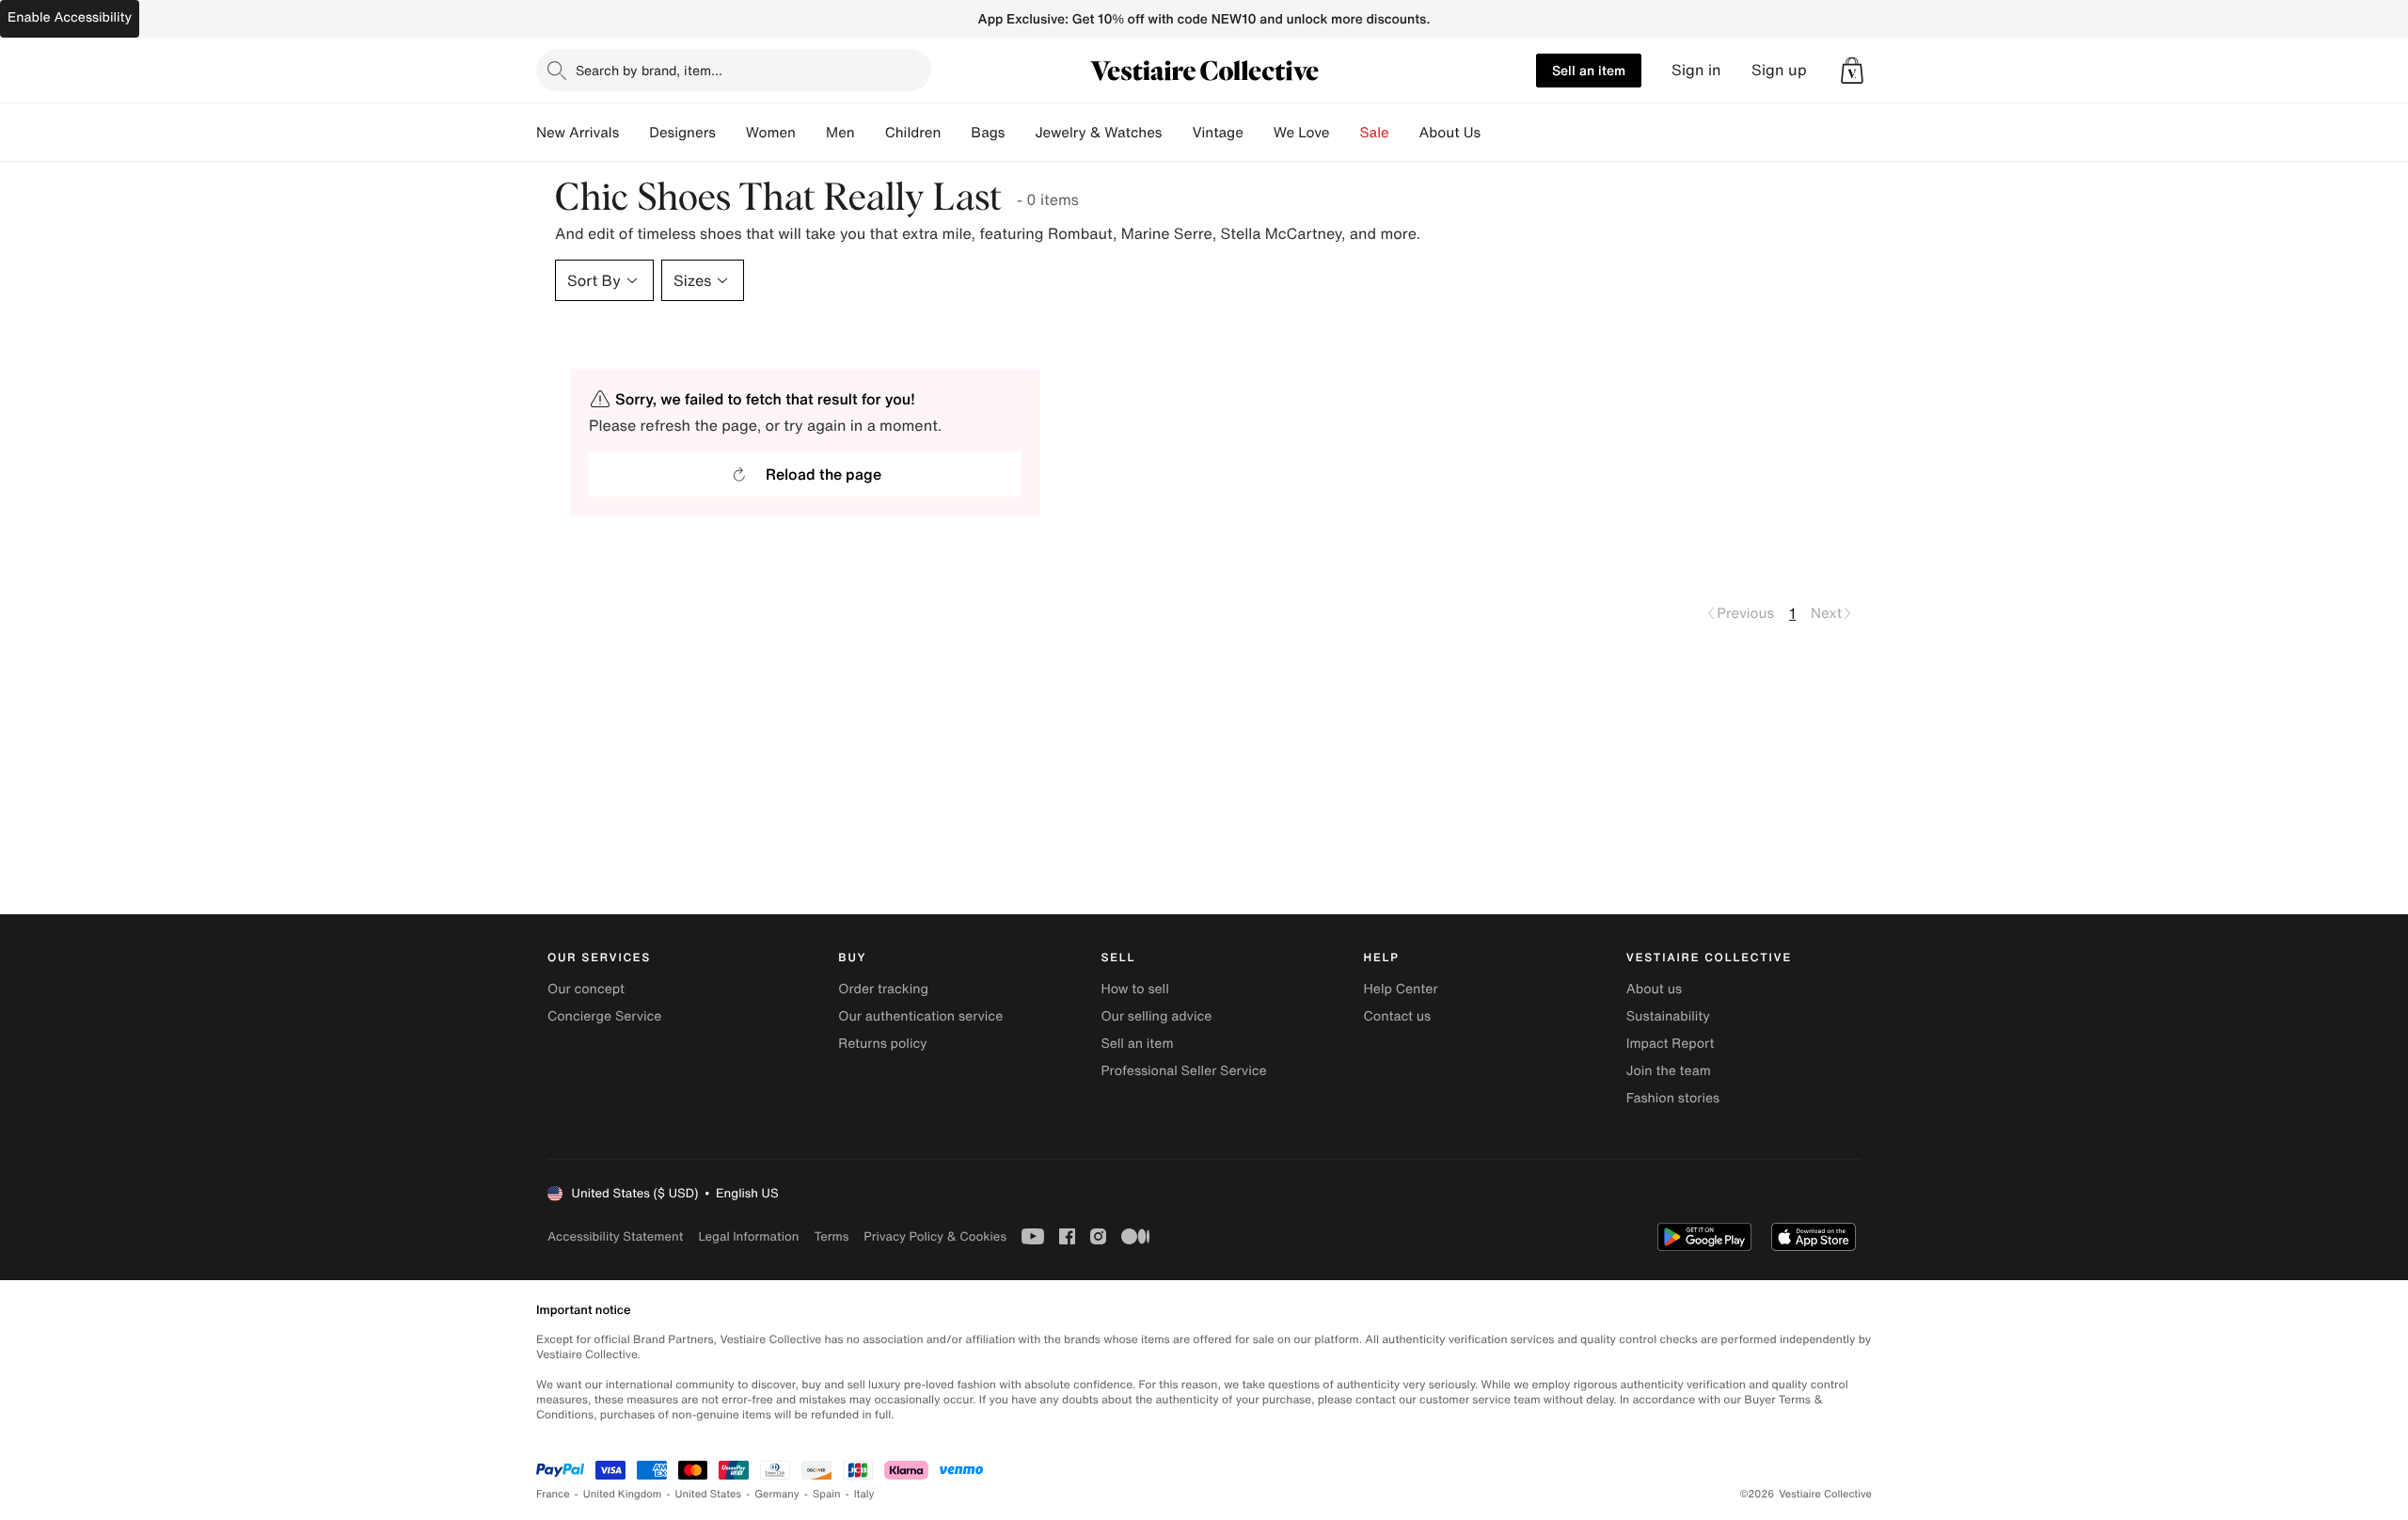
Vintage (1217, 133)
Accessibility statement (615, 1236)
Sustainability (1668, 1016)
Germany (777, 1494)
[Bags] (1020, 133)
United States (709, 1494)
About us (1654, 989)
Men (840, 133)
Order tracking (883, 989)
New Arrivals (578, 133)
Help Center (1401, 989)
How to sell (1134, 989)
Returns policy (882, 1044)
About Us (1450, 133)
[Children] (956, 133)
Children (913, 133)
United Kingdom (623, 1494)
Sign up (1779, 70)
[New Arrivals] (634, 133)
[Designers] (731, 133)
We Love (1302, 133)
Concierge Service (604, 1016)
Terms (831, 1236)
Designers (682, 133)
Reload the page (824, 474)
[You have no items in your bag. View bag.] (1852, 71)
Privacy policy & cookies (935, 1236)
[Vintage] (1259, 133)
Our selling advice (1156, 1016)
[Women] (811, 133)
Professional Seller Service (1183, 1071)
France (553, 1494)
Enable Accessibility (70, 17)
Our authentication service (920, 1016)
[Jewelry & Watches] (1177, 133)
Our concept (586, 989)
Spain (827, 1494)
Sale (1375, 133)
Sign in (1696, 70)
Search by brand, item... (649, 70)
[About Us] (1496, 133)
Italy (864, 1494)
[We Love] (1345, 133)
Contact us (1398, 1016)
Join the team (1669, 1071)
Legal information (748, 1236)
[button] (1852, 71)
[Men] (870, 133)
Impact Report (1671, 1044)
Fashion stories (1673, 1098)
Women (771, 133)
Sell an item (1589, 70)
